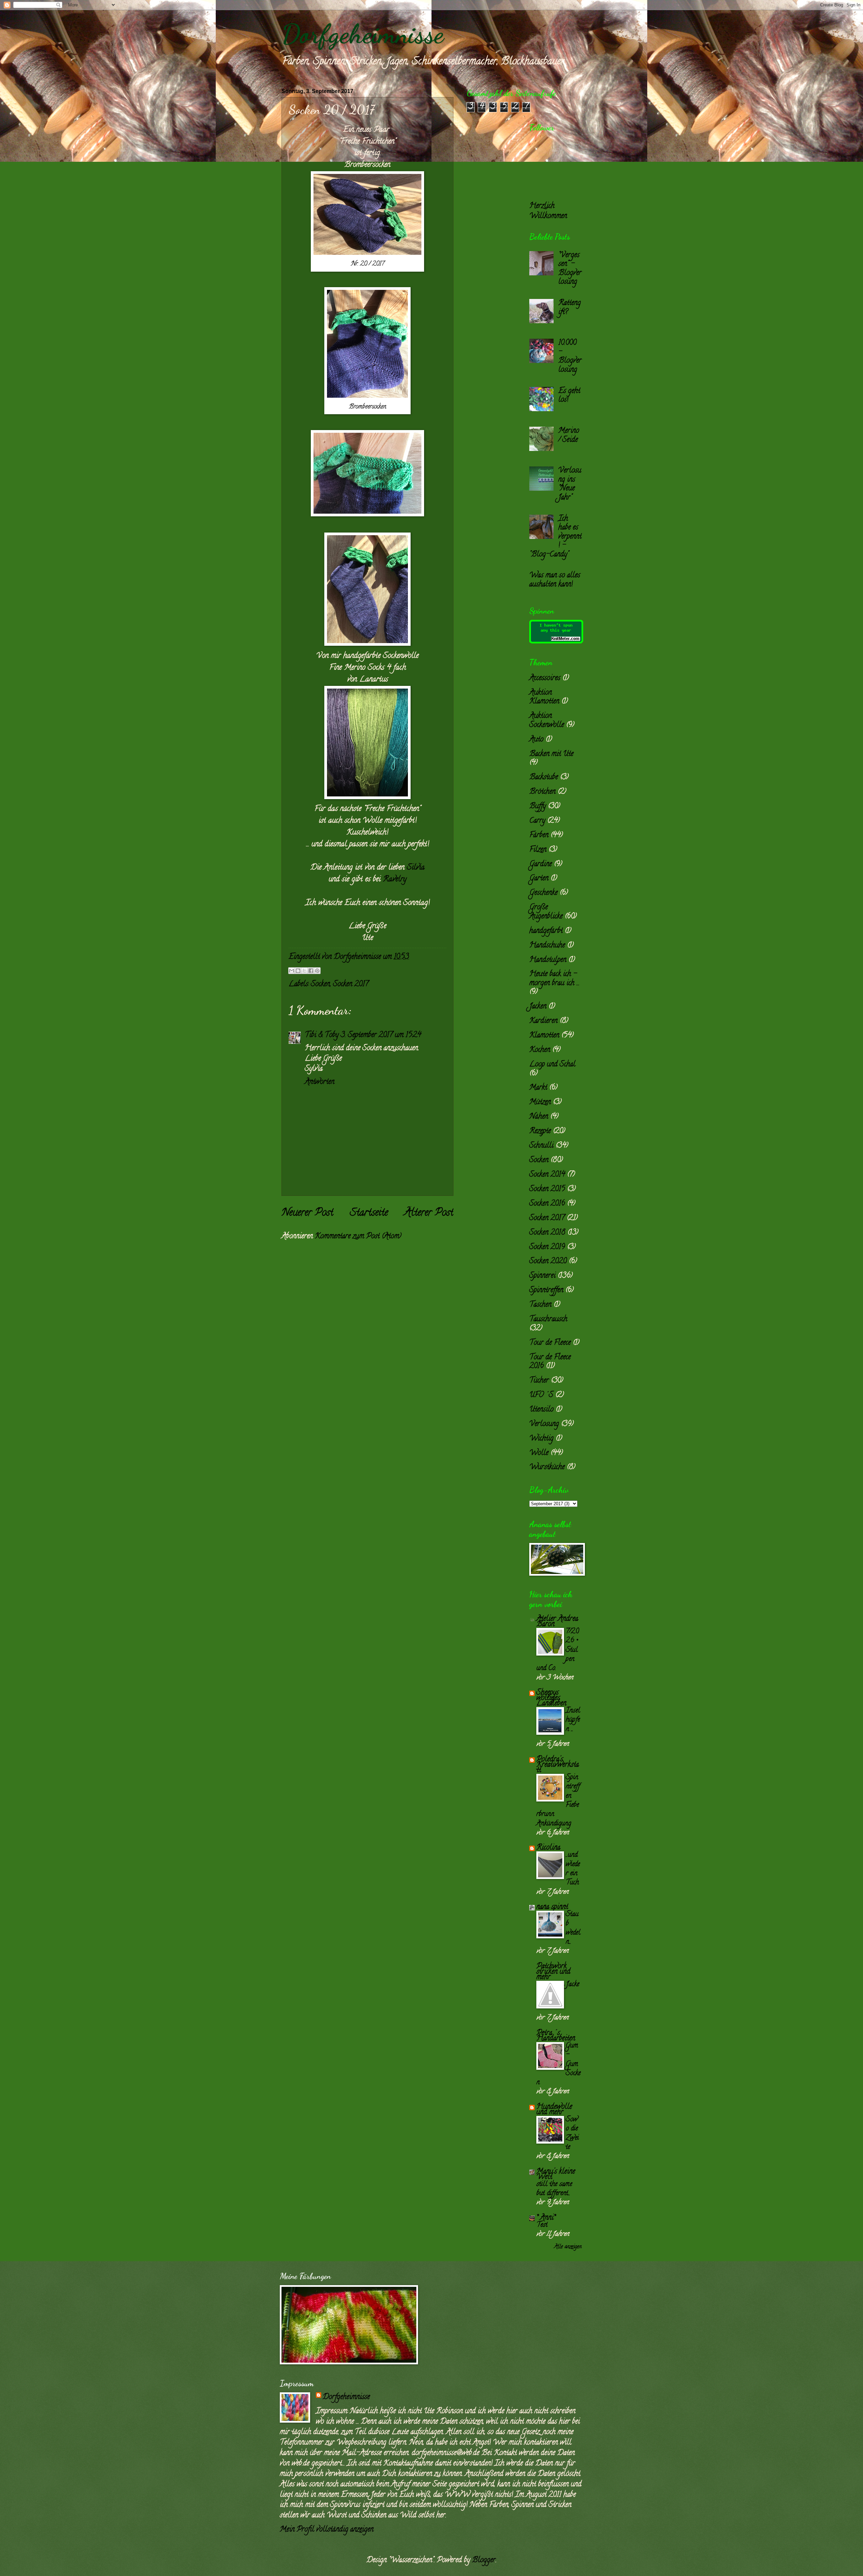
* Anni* (546, 2218)
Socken (320, 984)
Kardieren (543, 1021)
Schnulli (541, 1146)
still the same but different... (554, 2189)
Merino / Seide (569, 435)
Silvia (416, 868)
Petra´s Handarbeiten (556, 2036)
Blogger (484, 2560)
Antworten (320, 1082)
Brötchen (542, 792)
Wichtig (541, 1439)
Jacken (538, 1007)
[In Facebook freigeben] (311, 971)
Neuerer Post (307, 1213)
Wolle (539, 1453)
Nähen (539, 1117)
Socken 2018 (547, 1233)
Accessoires (545, 678)
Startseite (369, 1213)
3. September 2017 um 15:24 (381, 1035)
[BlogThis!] (298, 971)
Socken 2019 (547, 1247)
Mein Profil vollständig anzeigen (327, 2530)
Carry (537, 821)
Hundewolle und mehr (554, 2110)
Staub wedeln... (573, 1928)
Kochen (540, 1050)
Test (542, 2225)
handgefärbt (546, 931)
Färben (539, 836)
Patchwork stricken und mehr (553, 1972)
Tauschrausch (548, 1320)
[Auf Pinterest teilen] (317, 971)
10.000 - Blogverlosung (570, 356)
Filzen (538, 850)
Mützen (540, 1102)
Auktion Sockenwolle (547, 721)
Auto (536, 740)
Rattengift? (570, 308)
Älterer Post (429, 1213)
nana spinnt (552, 1907)
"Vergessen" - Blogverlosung (570, 269)
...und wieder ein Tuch (573, 1869)
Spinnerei (542, 1276)
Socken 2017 (351, 984)
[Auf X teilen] (304, 971)
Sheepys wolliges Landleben (551, 1698)
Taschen (540, 1305)
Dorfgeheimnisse (363, 34)
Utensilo (541, 1410)
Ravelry (395, 880)
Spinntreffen (546, 1291)
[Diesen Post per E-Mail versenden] (292, 971)
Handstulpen (548, 960)
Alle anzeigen (568, 2247)
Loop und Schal (552, 1065)
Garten (539, 879)
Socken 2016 (547, 1204)
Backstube (544, 778)
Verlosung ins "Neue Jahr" (570, 484)
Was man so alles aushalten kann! (555, 580)
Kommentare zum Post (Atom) (358, 1237)
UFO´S (541, 1395)
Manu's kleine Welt (556, 2175)
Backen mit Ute (551, 754)
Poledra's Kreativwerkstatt (558, 1765)
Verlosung (544, 1424)
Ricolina (548, 1848)
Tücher (539, 1381)
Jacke (572, 1984)
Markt (538, 1088)
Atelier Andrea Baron (557, 1622)
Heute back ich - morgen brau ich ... (554, 979)
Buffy (538, 807)
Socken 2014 (547, 1175)
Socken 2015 (547, 1189)
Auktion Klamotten (544, 697)
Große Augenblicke (546, 912)
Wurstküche (547, 1467)
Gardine (541, 865)
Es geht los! (569, 396)
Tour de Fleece (550, 1343)
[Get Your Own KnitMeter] (556, 642)
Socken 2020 (548, 1262)
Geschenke (543, 893)
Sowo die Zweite (572, 2133)
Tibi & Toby (322, 1035)
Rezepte (540, 1131)
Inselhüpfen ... (573, 1720)
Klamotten (544, 1036)
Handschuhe (547, 946)
